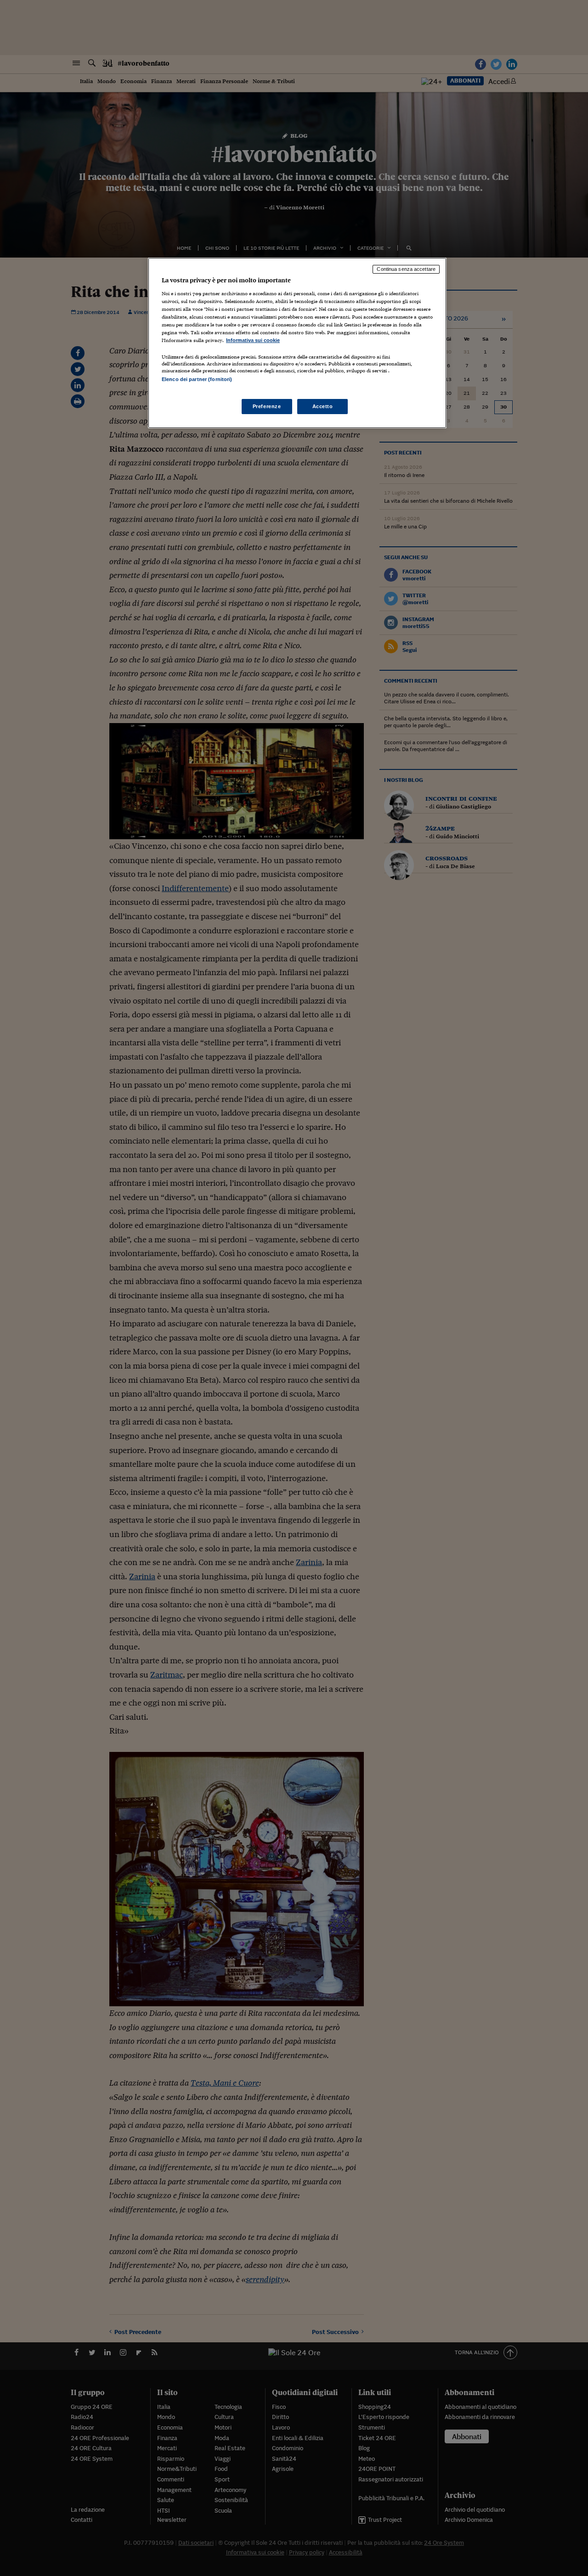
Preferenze (267, 406)
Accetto (323, 406)
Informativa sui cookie (253, 340)
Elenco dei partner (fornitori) (197, 379)
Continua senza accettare (406, 269)
